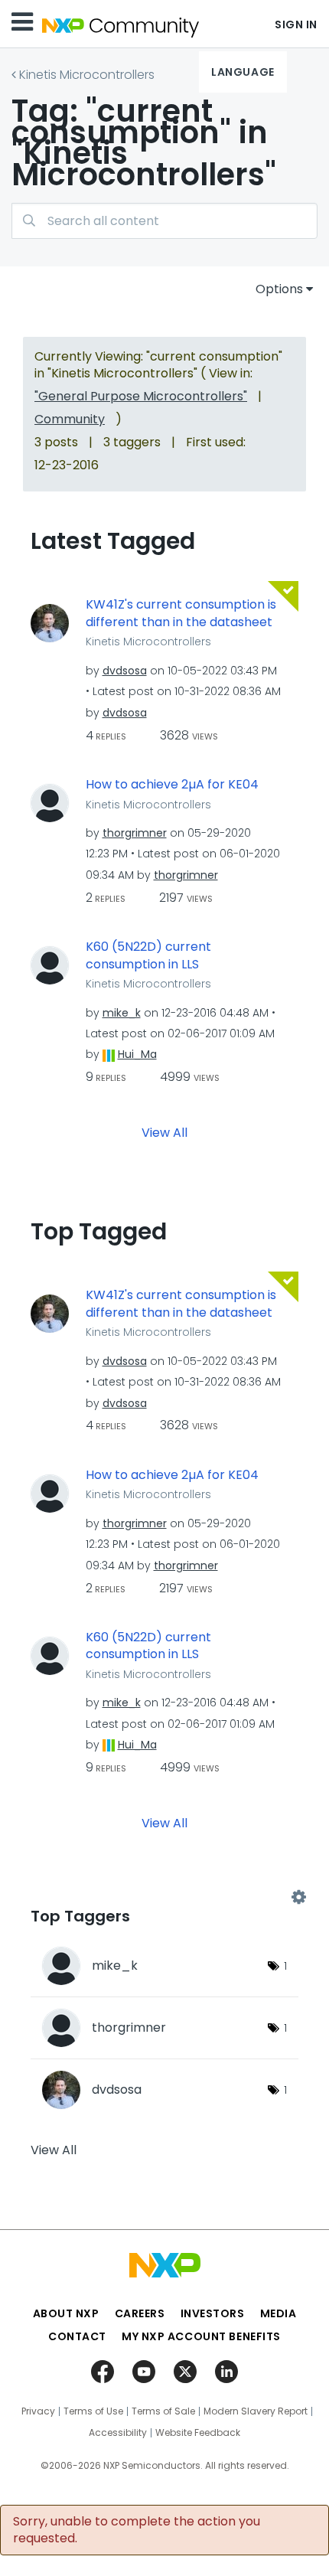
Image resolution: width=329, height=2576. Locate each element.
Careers (140, 2313)
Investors (213, 2313)
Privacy (38, 2411)
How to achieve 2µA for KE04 (172, 785)
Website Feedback (198, 2433)
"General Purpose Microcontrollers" (141, 396)
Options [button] (279, 289)
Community (70, 419)
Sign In (296, 24)
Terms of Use (93, 2411)
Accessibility (118, 2433)
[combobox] (164, 221)
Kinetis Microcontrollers (87, 75)
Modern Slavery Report (256, 2411)
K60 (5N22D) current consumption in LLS (148, 956)
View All (164, 1133)
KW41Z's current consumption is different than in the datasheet (181, 614)
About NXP (66, 2313)
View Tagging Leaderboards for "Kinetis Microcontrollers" (164, 1898)
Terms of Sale (163, 2411)
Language (243, 72)
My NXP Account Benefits (201, 2336)
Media (279, 2313)
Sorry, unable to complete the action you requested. (137, 2530)
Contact (77, 2336)
